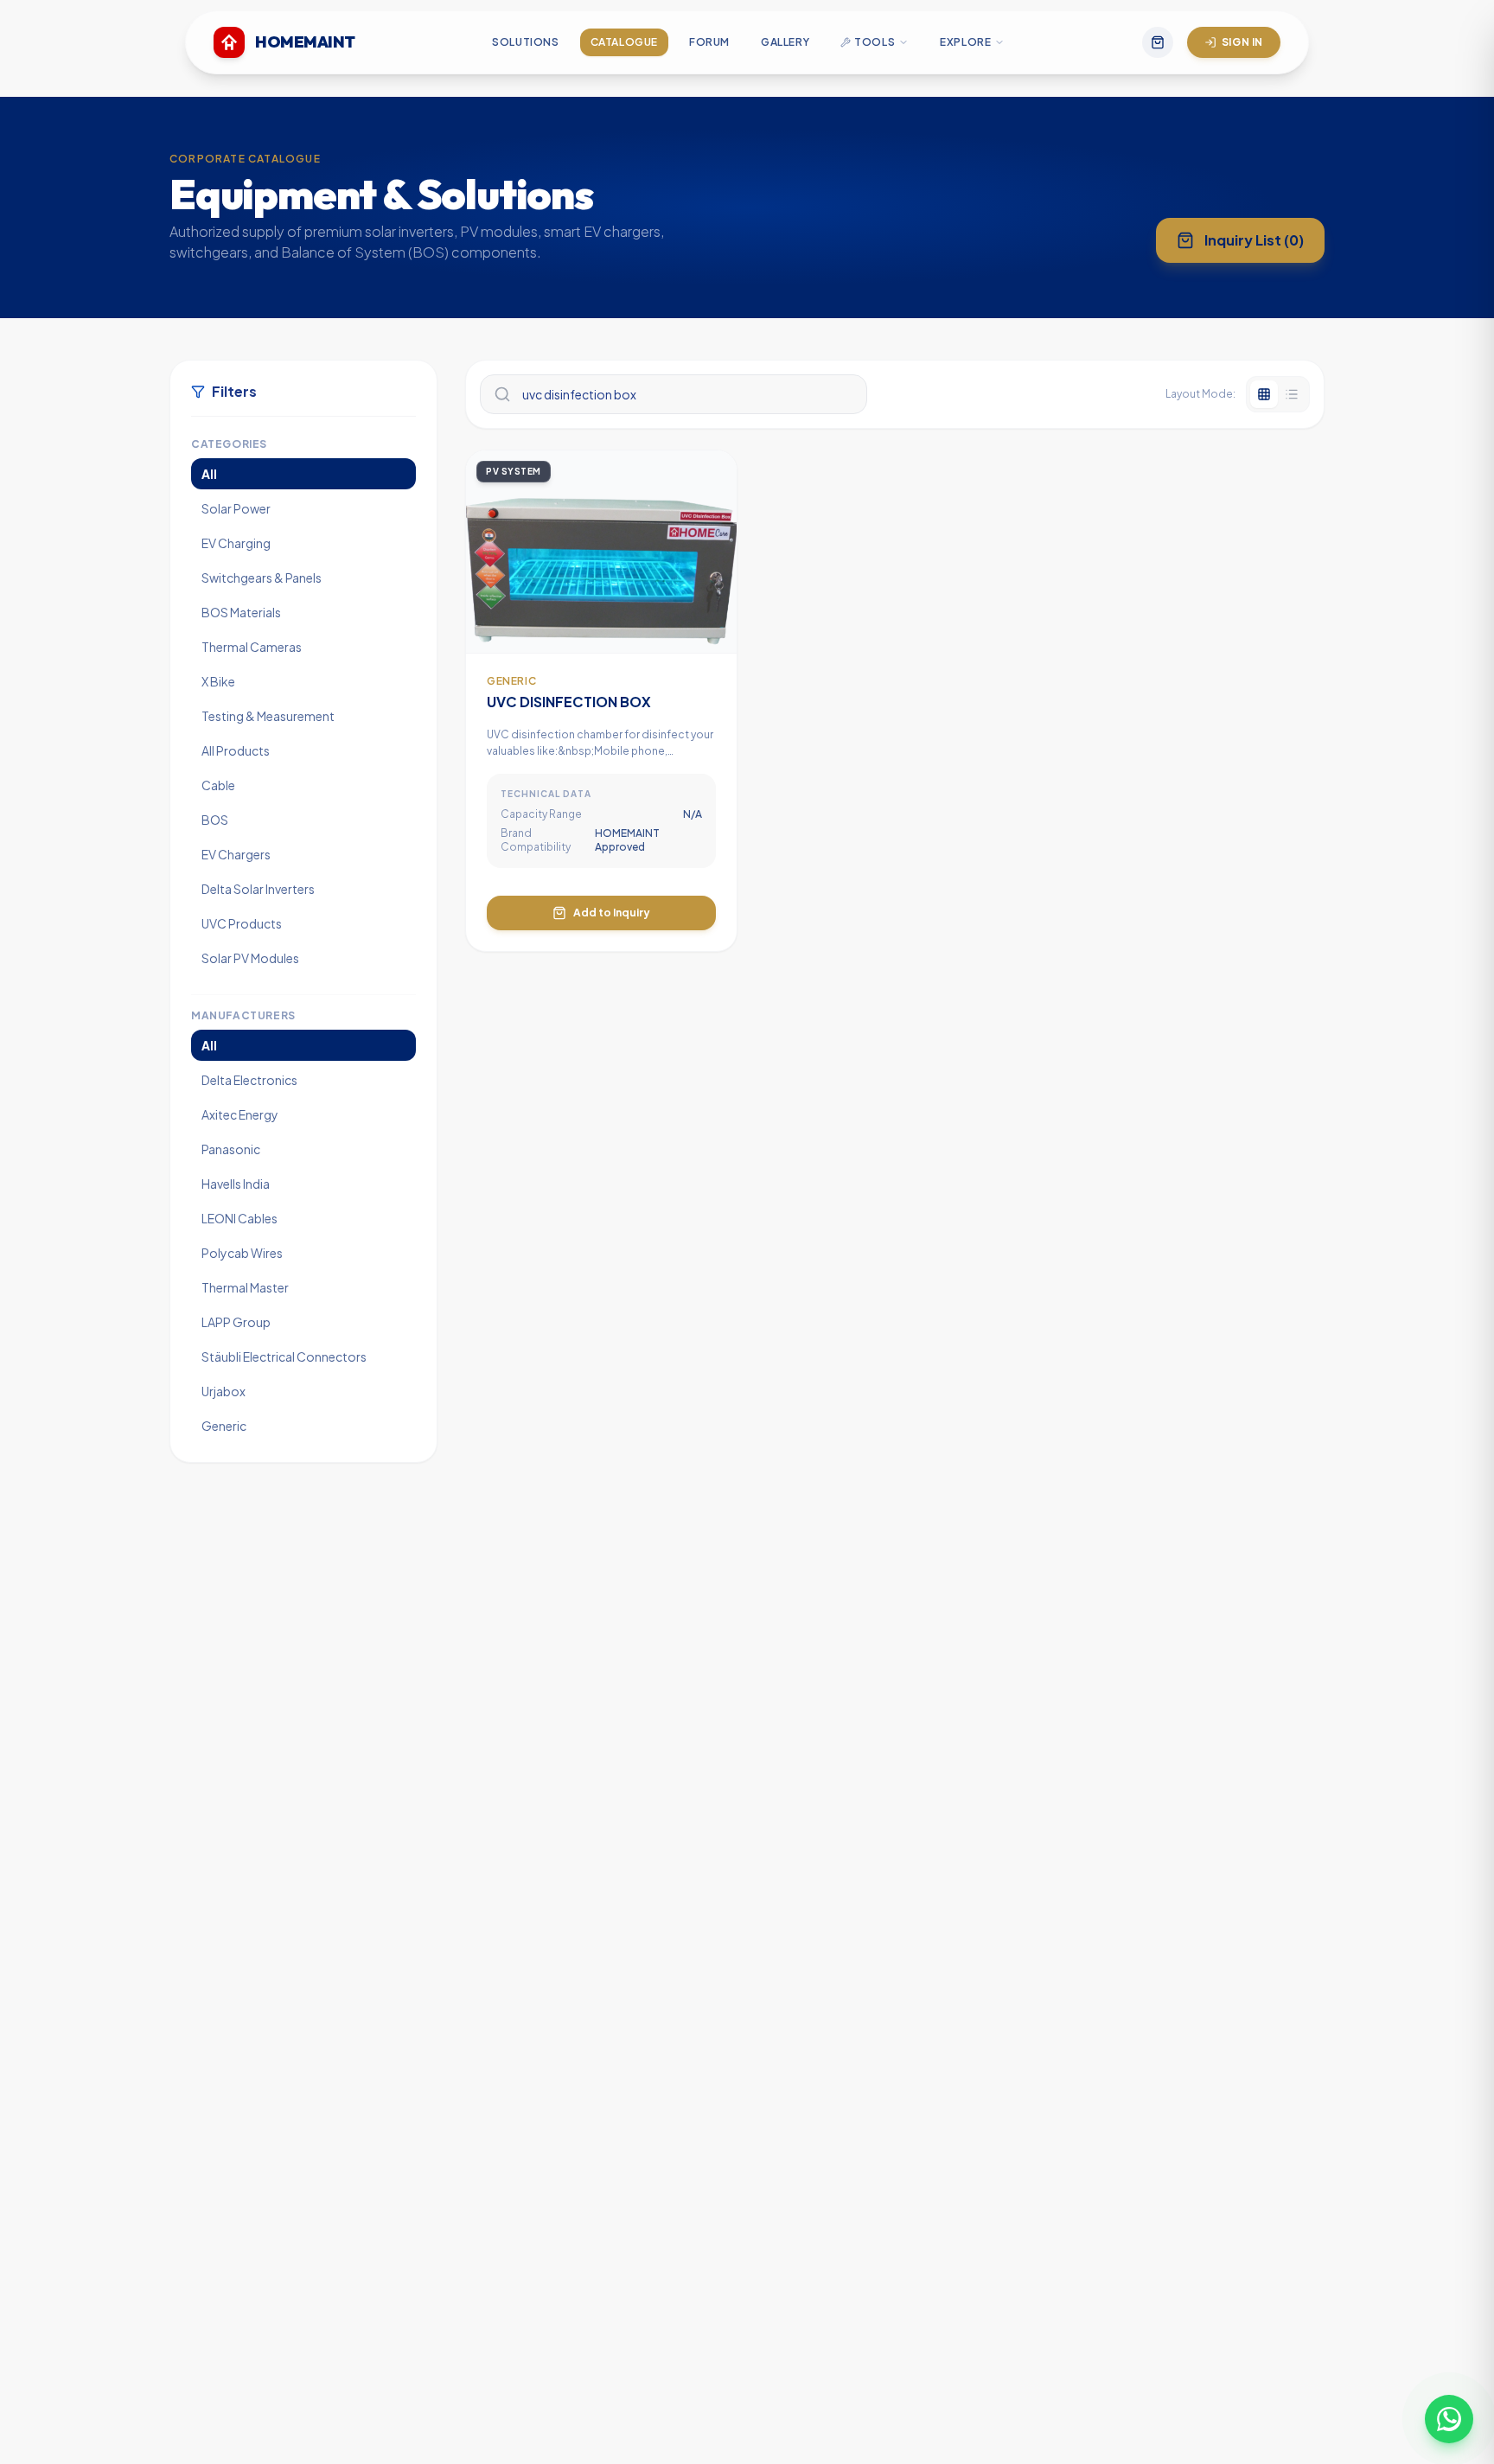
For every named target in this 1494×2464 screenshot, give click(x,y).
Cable (218, 785)
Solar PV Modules (250, 958)
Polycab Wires (242, 1253)
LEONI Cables (239, 1218)
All (209, 474)
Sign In (1242, 42)
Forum (709, 42)
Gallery (785, 42)
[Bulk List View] (1292, 394)
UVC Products (242, 923)
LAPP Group (236, 1322)
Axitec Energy (240, 1114)
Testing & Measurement (268, 716)
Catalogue (624, 42)
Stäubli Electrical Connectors (284, 1356)
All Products (236, 750)
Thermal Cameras (252, 647)
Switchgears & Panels (262, 578)
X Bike (218, 681)
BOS (215, 820)
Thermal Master (245, 1287)
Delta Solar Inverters (258, 889)
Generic (224, 1426)
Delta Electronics (249, 1080)
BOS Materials (241, 612)
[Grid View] (1264, 394)
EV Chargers (236, 854)
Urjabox (223, 1391)
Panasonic (231, 1149)
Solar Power (236, 508)
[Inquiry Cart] (1158, 42)
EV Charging (236, 543)
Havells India (236, 1184)
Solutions (525, 42)
